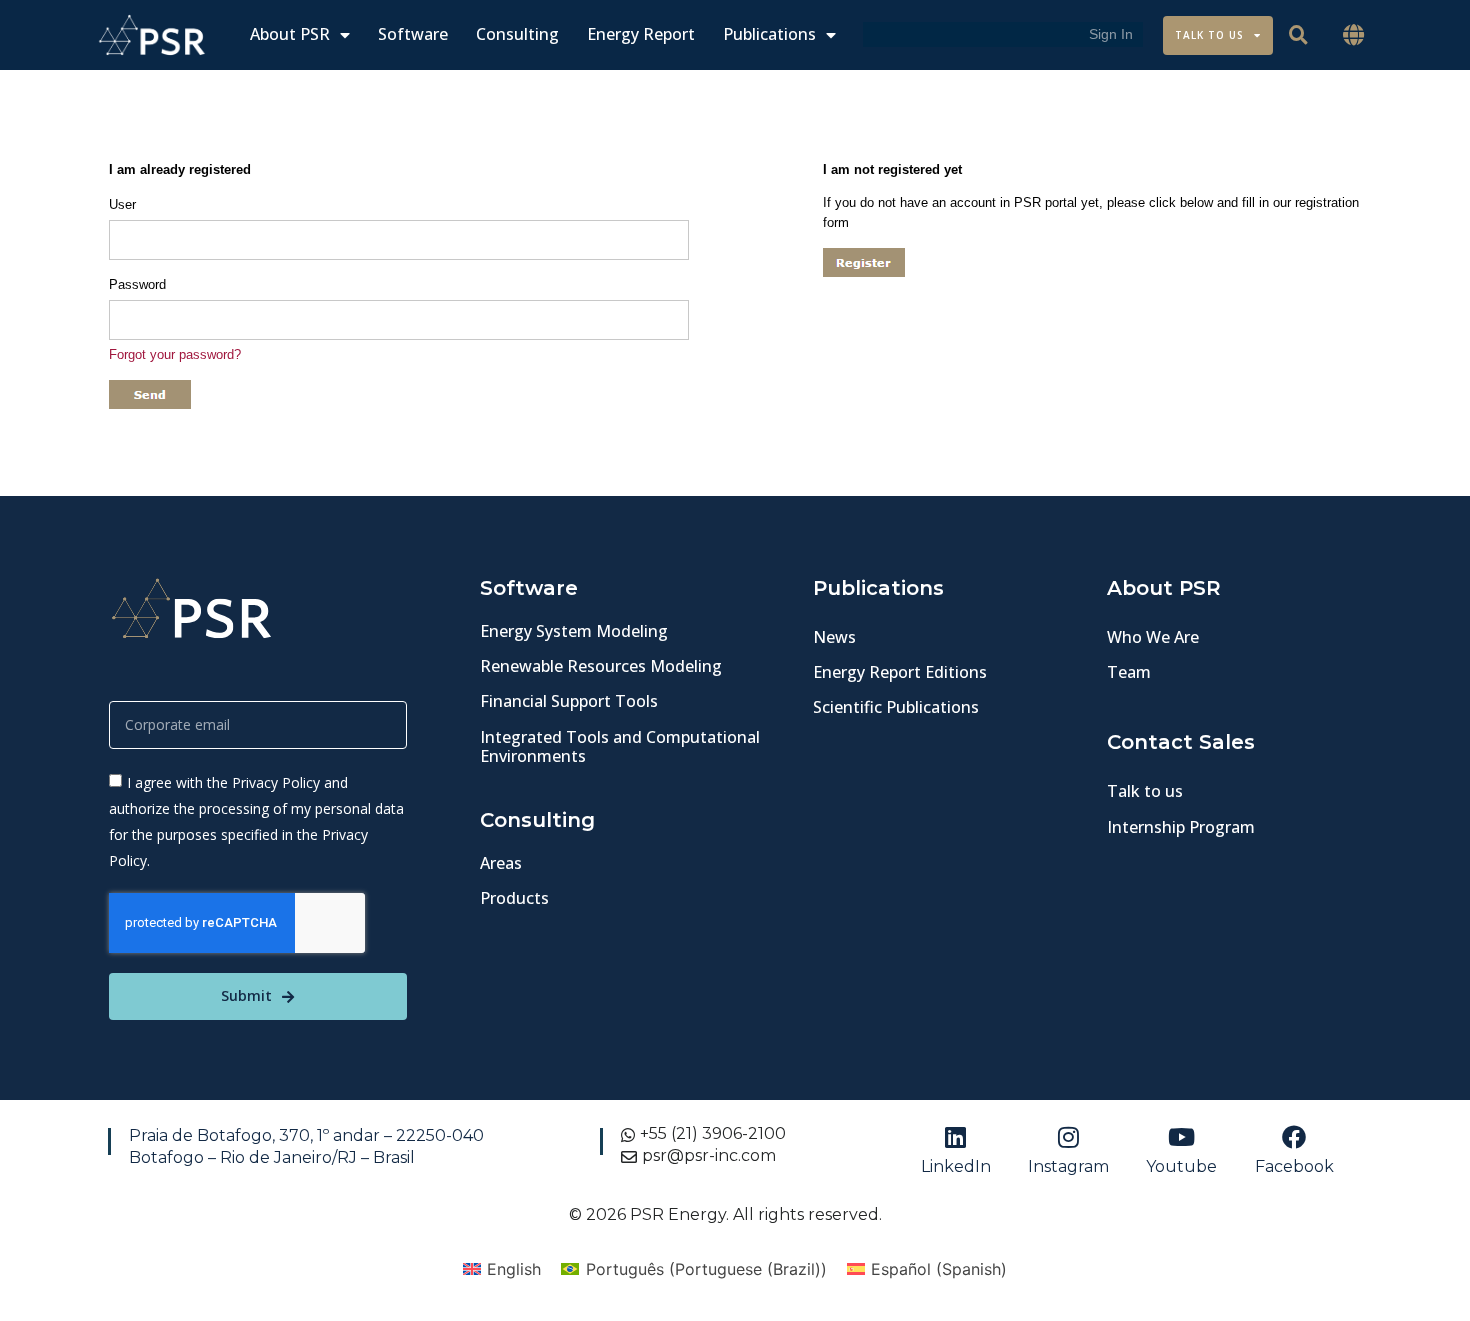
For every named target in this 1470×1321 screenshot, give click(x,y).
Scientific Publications (896, 707)
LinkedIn (956, 1166)
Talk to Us (1209, 35)
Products (514, 898)
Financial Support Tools (569, 701)
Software (413, 34)
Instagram (1068, 1166)
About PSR (290, 34)
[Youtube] (1182, 1137)
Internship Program (1181, 827)
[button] (1354, 35)
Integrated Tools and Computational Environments (620, 746)
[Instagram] (1069, 1137)
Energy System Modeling (574, 631)
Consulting (517, 34)
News (834, 637)
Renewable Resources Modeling (601, 666)
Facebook (1294, 1166)
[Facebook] (1294, 1137)
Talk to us (1145, 791)
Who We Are (1153, 637)
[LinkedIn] (956, 1137)
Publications (769, 34)
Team (1129, 672)
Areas (501, 863)
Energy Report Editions (900, 672)
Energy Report (641, 34)
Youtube (1181, 1166)
